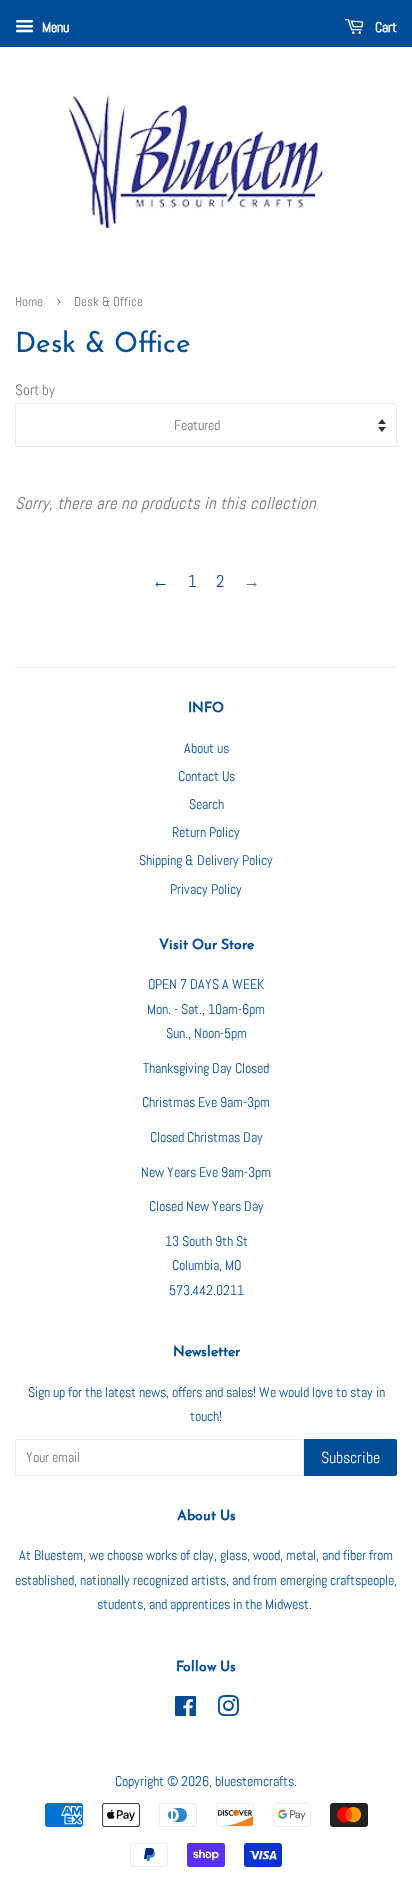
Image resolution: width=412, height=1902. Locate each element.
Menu (54, 27)
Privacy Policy (206, 889)
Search (206, 804)
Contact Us (206, 776)
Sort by (35, 390)
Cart (384, 27)
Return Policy (206, 832)
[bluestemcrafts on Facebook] (185, 1710)
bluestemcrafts (254, 1781)
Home (29, 302)
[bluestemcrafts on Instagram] (228, 1710)
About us (206, 748)
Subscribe (350, 1457)
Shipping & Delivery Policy (206, 860)
